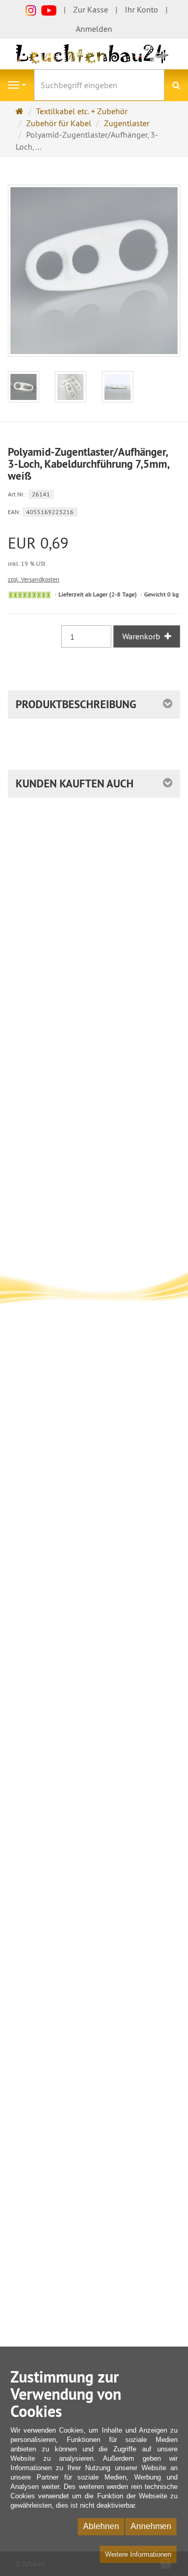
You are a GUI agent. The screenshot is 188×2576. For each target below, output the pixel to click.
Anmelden (94, 29)
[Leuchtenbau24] (94, 53)
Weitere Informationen (138, 2554)
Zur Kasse (91, 9)
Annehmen (151, 2526)
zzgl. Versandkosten (34, 579)
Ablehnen (101, 2526)
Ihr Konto (142, 9)
